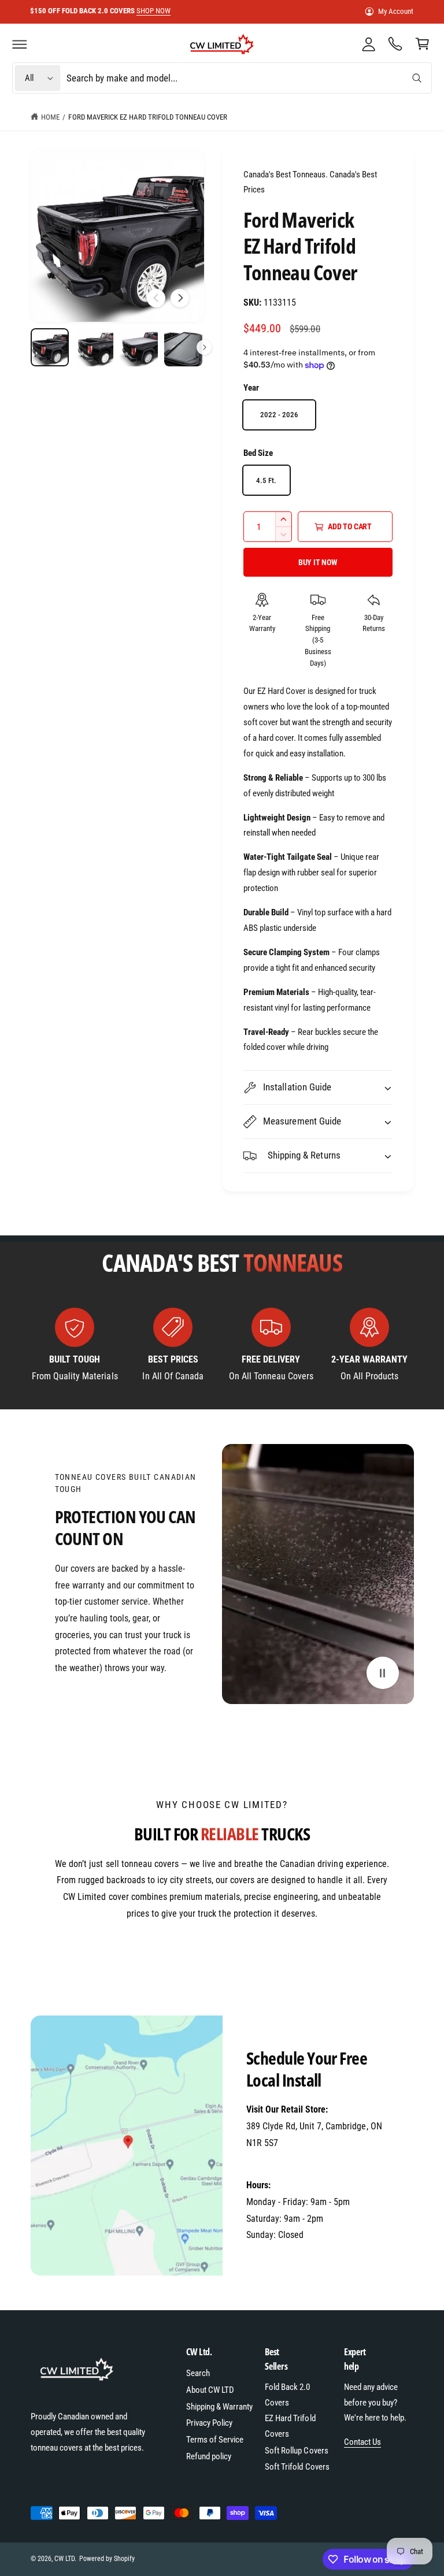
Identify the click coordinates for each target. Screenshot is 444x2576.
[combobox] (248, 78)
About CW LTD (210, 2390)
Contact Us (362, 2442)
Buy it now (318, 562)
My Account (396, 11)
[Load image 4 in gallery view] (184, 348)
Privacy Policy (209, 2423)
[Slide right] (180, 298)
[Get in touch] (395, 44)
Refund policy (209, 2456)
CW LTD (64, 2559)
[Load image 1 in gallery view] (50, 348)
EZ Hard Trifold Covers (290, 2426)
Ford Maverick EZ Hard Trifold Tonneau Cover (148, 117)
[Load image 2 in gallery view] (95, 348)
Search (198, 2373)
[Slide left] (156, 298)
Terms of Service (215, 2440)
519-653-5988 (272, 2160)
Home (50, 117)
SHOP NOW (166, 11)
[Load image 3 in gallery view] (139, 348)
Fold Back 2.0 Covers (287, 2395)
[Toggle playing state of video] (383, 1673)
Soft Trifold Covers (297, 2467)
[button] (20, 44)
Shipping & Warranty (219, 2407)
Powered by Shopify (107, 2559)
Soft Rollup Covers (296, 2451)
